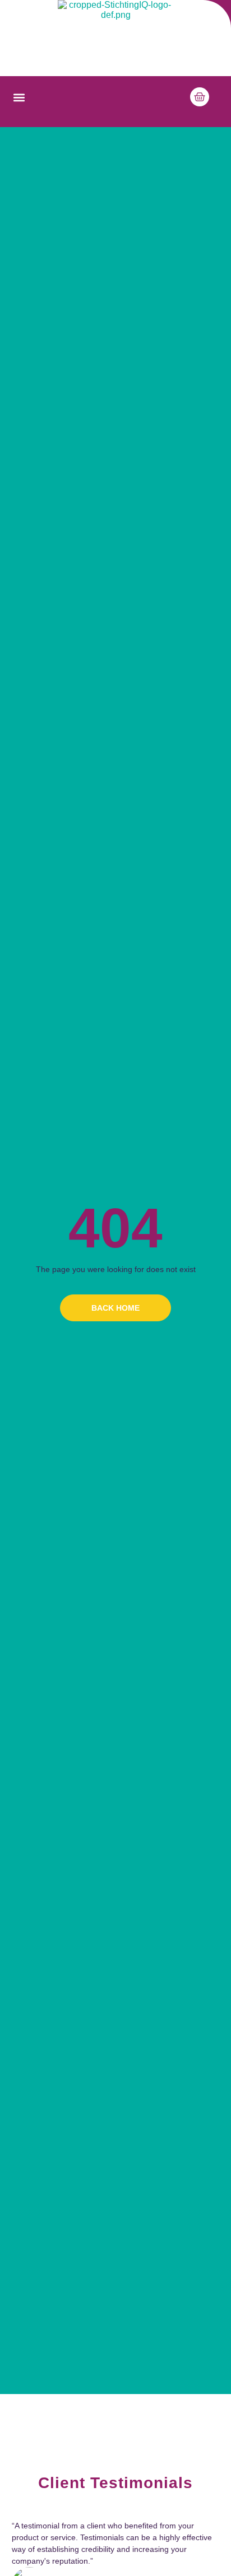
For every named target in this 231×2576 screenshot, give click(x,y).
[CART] (200, 97)
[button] (19, 98)
